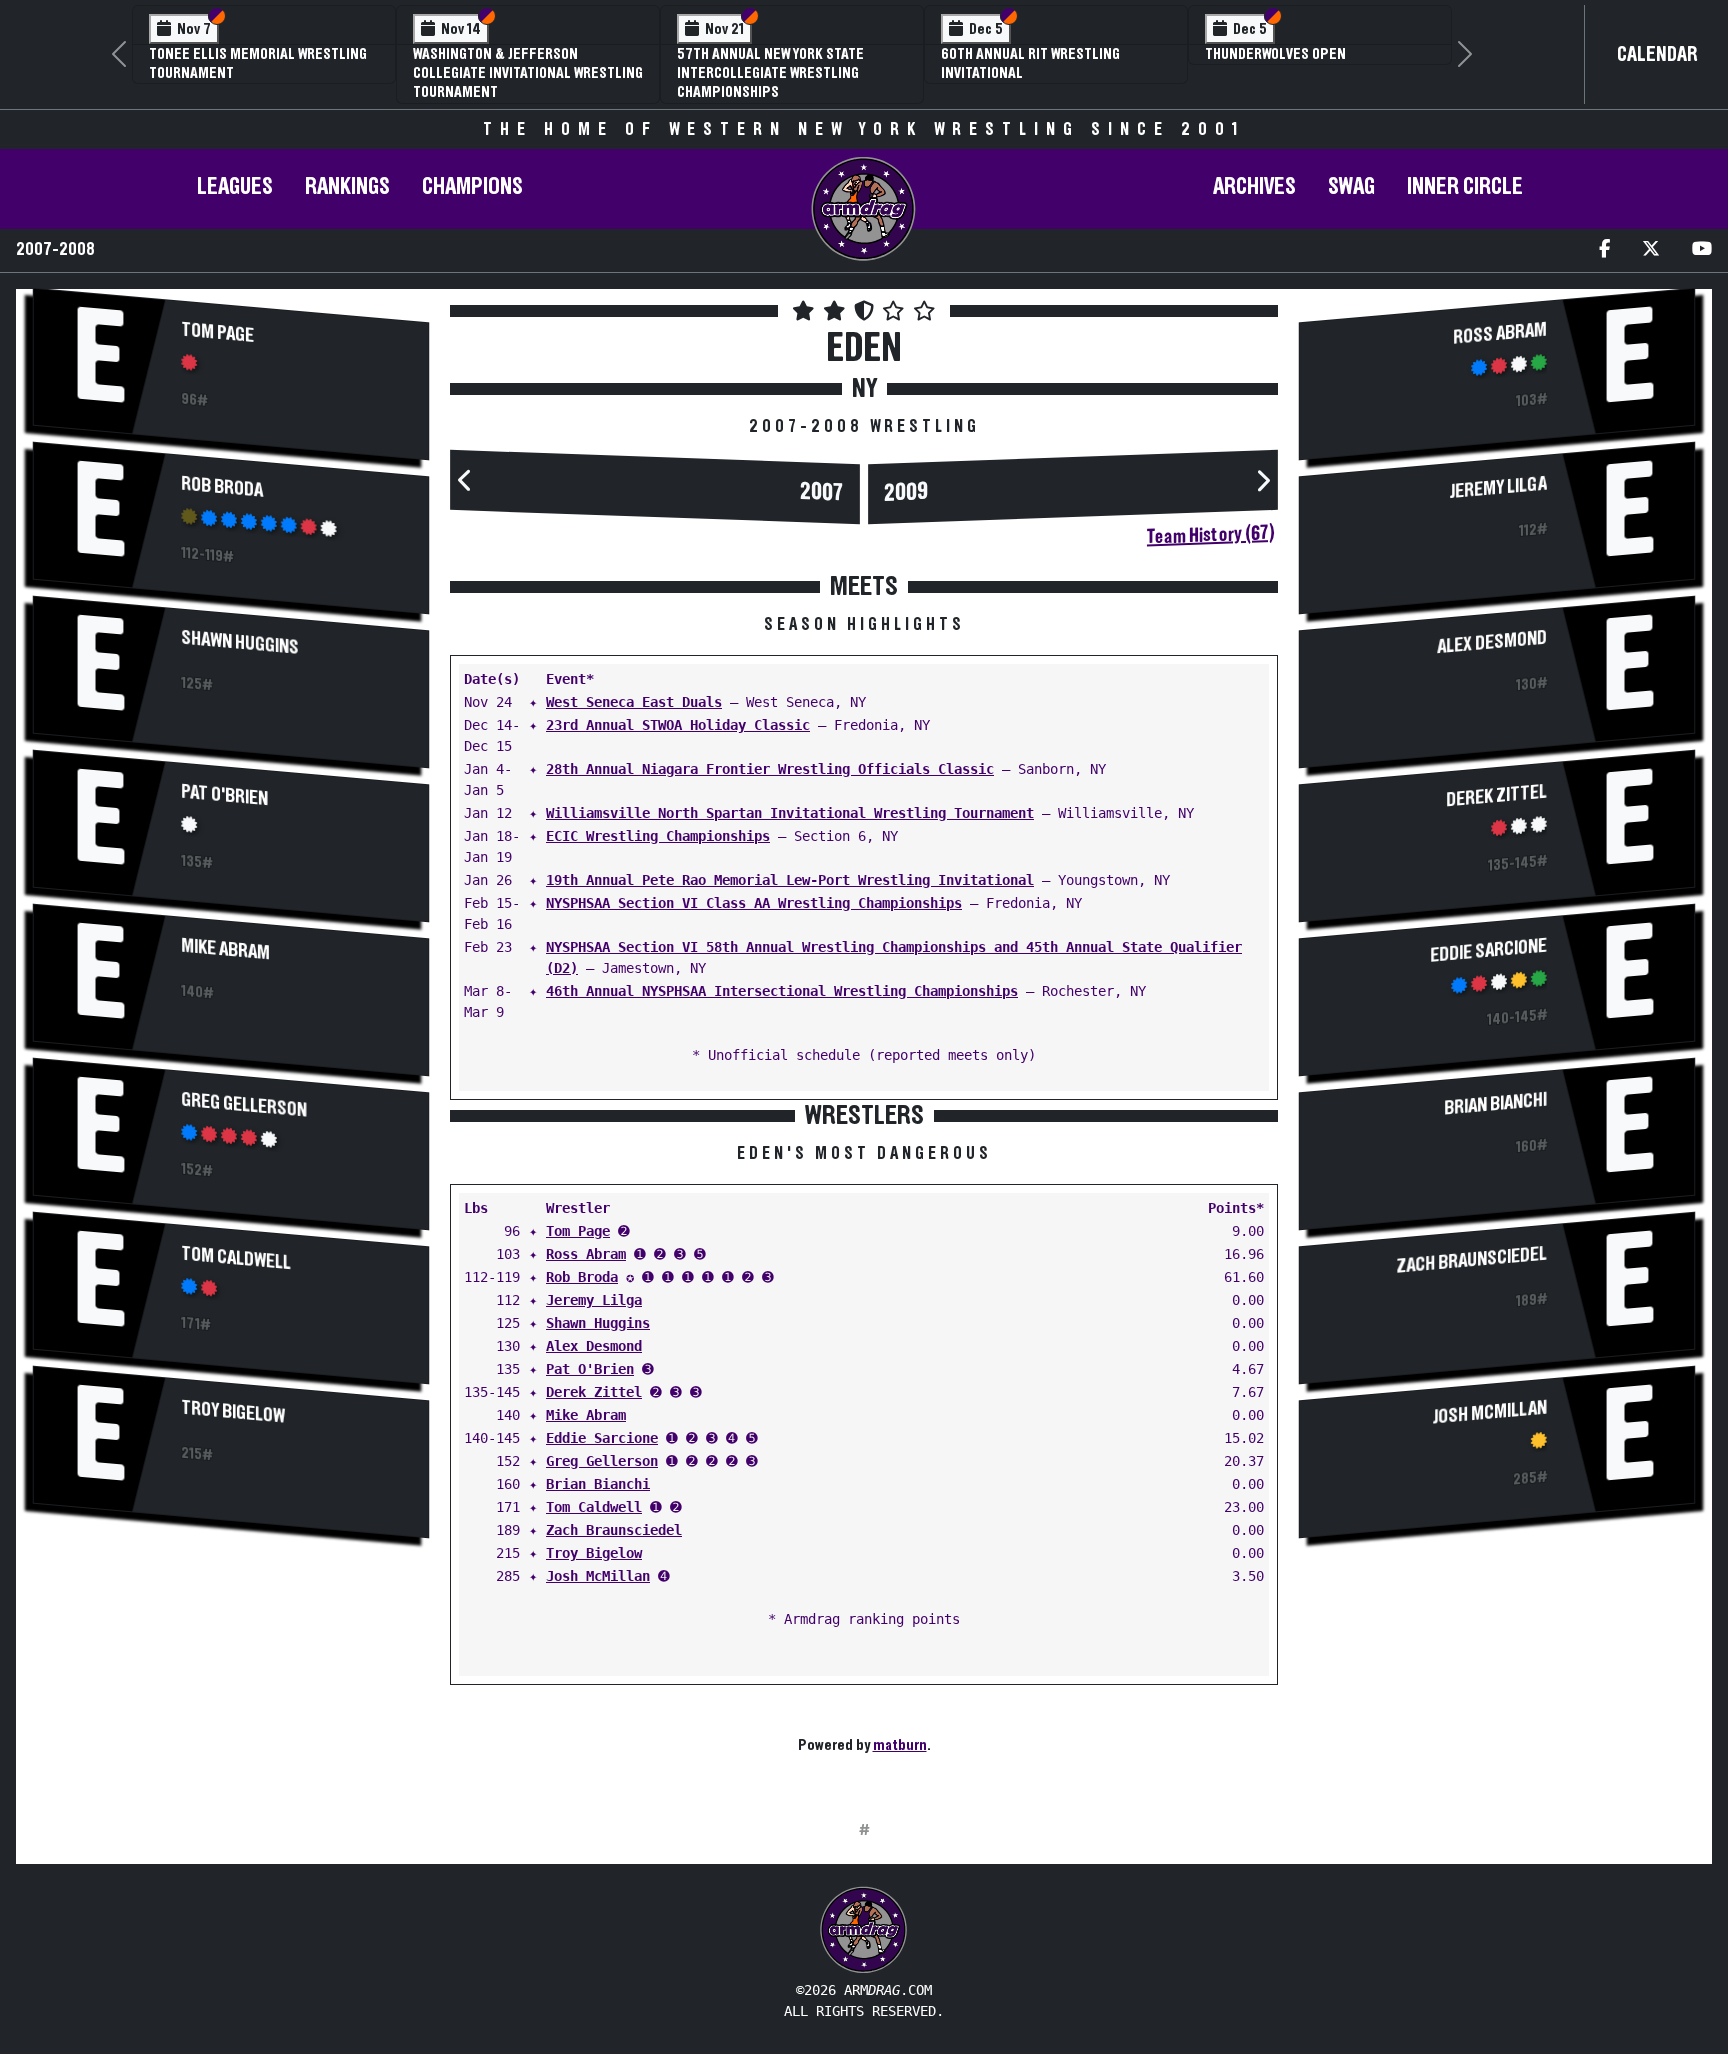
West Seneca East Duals (634, 702)
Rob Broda (222, 486)
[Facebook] (1604, 250)
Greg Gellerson (244, 1104)
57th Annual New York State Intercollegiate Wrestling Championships (770, 73)
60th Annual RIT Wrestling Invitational (1030, 63)
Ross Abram (586, 1254)
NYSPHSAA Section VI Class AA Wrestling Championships (754, 903)
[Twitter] (1651, 250)
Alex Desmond (594, 1346)
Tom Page (217, 332)
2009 (906, 493)
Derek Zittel (594, 1392)
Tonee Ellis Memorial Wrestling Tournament (258, 63)
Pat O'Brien (224, 795)
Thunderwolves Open (1275, 54)
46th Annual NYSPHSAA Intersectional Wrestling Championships (782, 991)
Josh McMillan (598, 1576)
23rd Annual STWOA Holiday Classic (678, 725)
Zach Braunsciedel (614, 1530)
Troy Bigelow (233, 1411)
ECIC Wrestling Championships (658, 836)
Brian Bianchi (598, 1484)
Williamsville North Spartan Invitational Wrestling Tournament (790, 813)
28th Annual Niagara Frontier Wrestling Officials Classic (770, 769)
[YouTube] (1702, 250)
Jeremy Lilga (594, 1300)
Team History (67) (1210, 535)
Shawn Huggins (240, 642)
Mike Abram (225, 949)
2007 (822, 493)
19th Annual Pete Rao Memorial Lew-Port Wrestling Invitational (790, 880)
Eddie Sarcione (602, 1438)
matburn (900, 1745)
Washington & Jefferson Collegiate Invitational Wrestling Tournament (528, 73)
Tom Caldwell (236, 1258)
